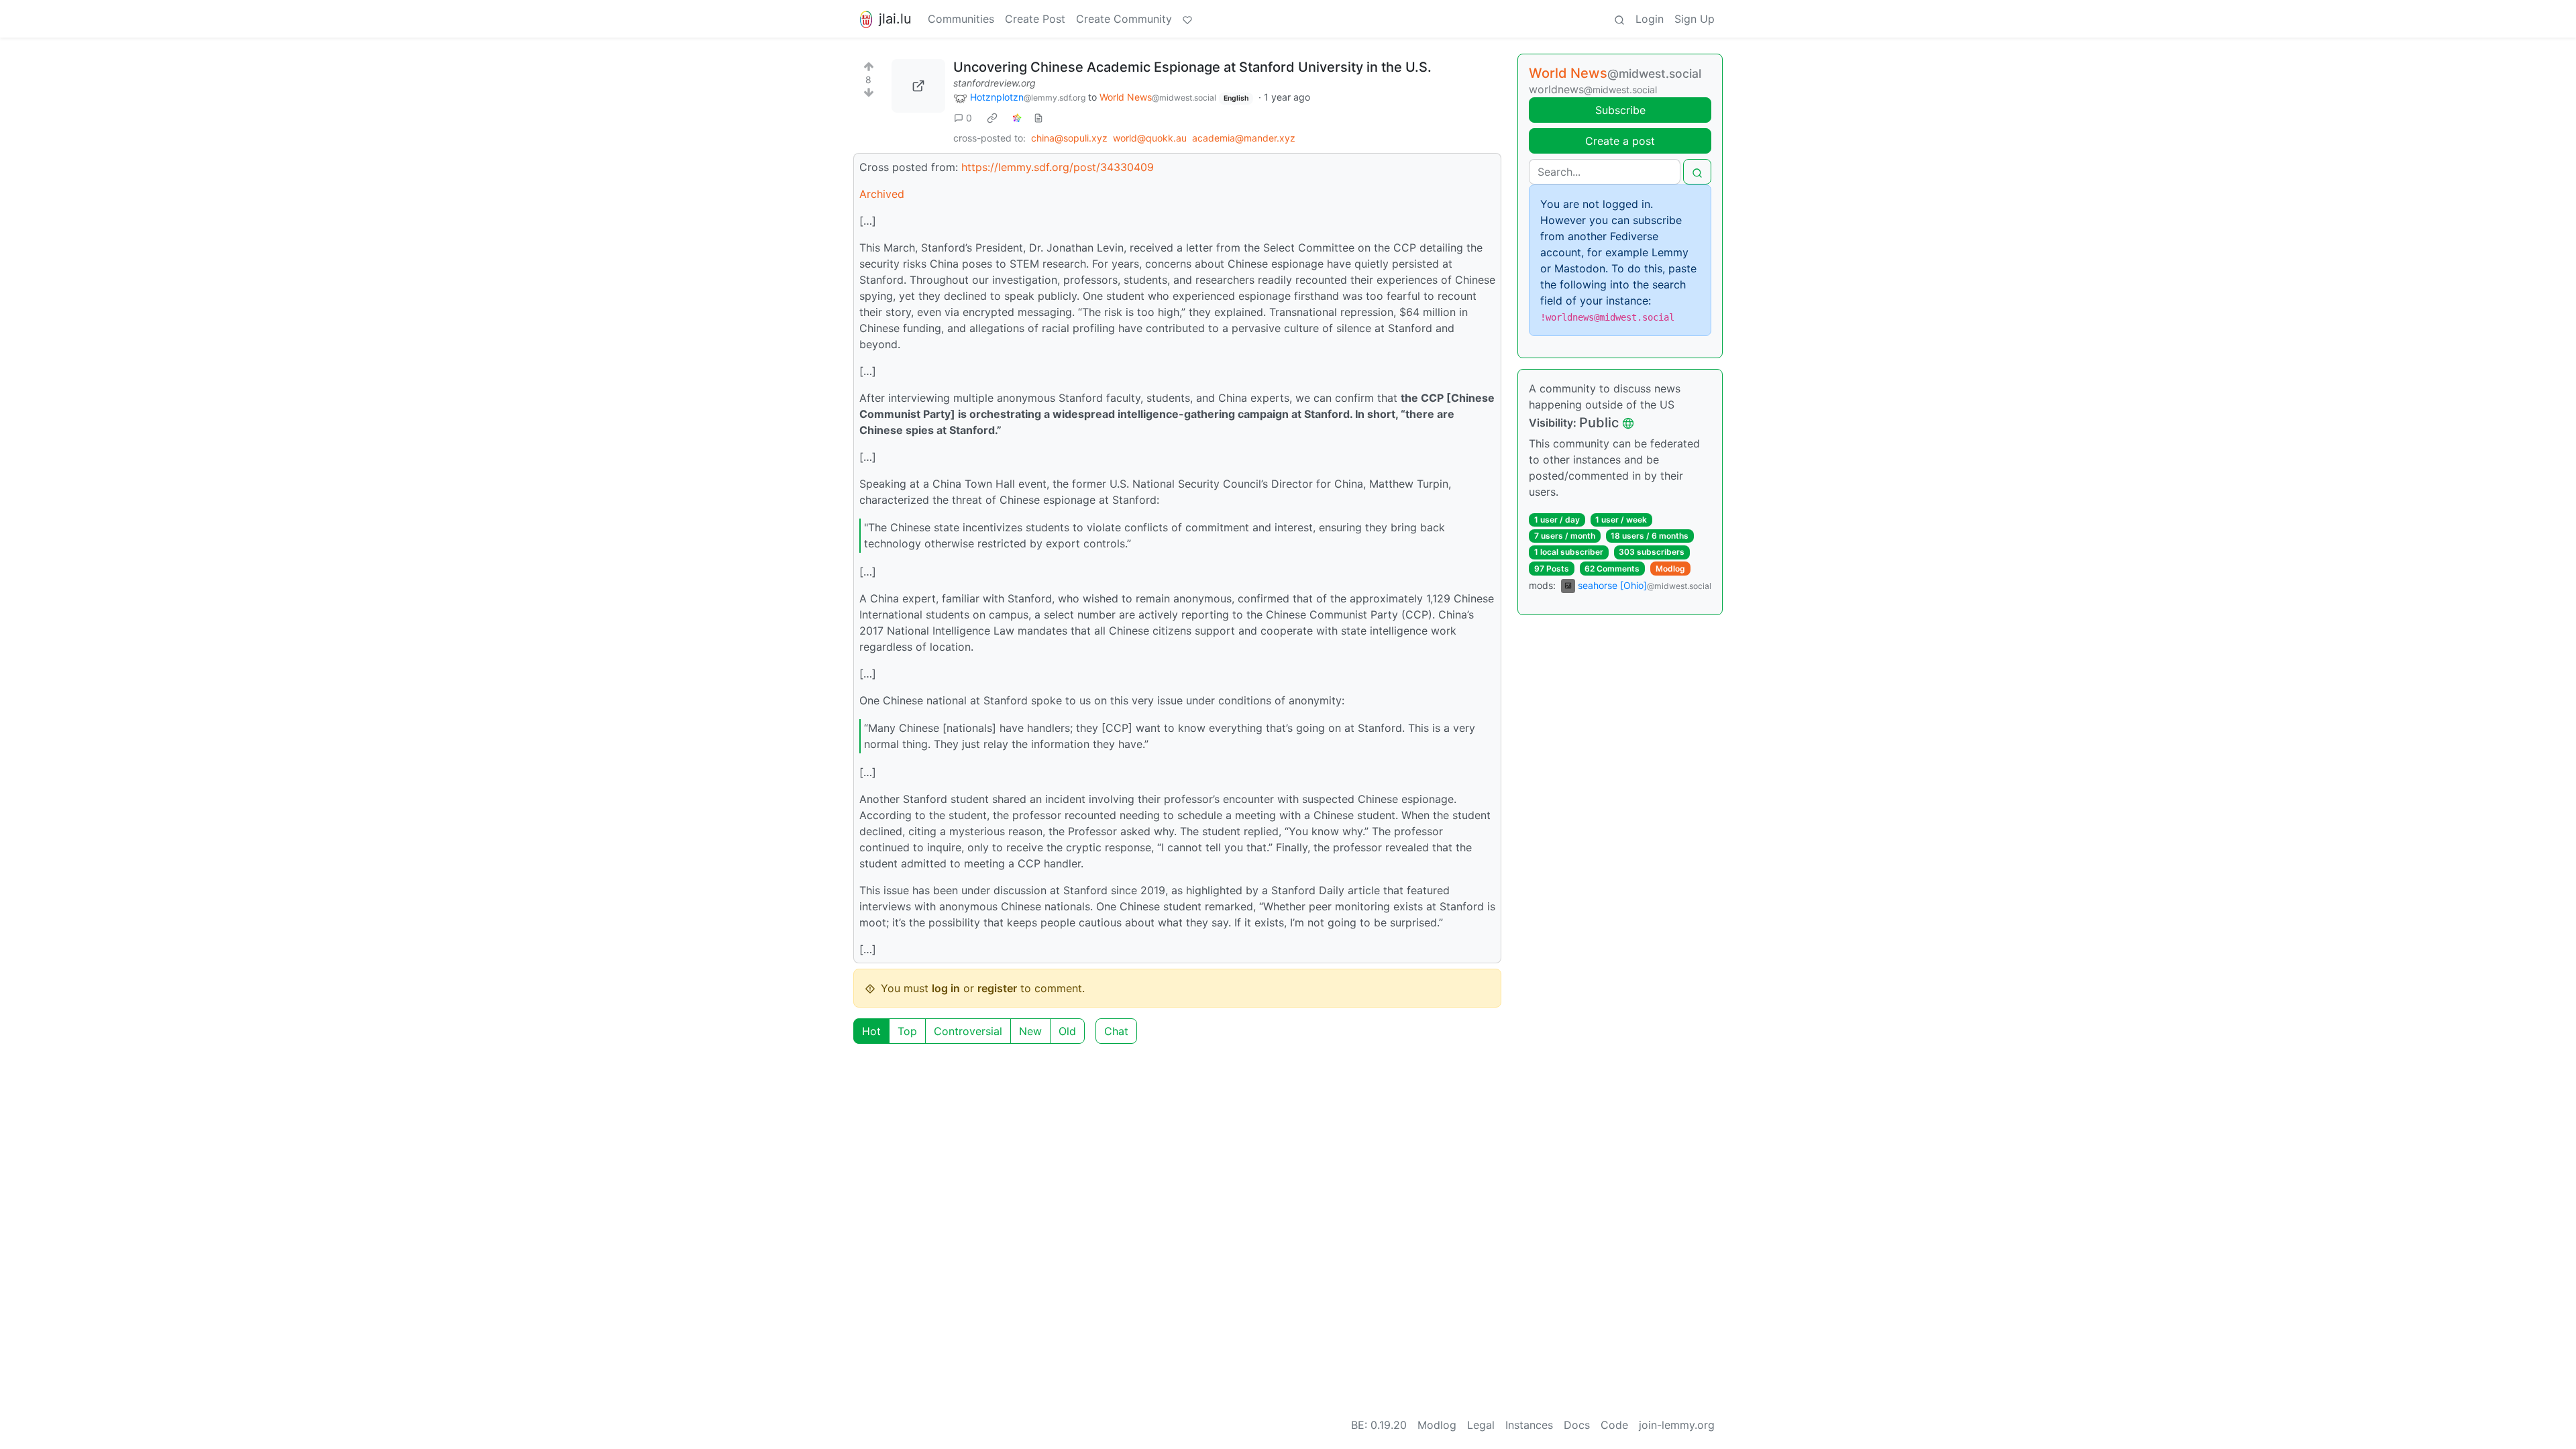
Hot (871, 1031)
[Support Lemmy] (1187, 19)
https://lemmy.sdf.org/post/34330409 (1058, 167)
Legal (1481, 1425)
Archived (882, 194)
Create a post (1620, 141)
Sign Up (1695, 19)
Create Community (1124, 19)
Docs (1577, 1425)
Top (907, 1031)
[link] (992, 118)
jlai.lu (895, 19)
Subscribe (1620, 110)
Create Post (1035, 19)
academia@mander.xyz (1244, 138)
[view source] (1038, 118)
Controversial (968, 1031)
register (997, 988)
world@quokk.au (1150, 138)
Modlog (1670, 569)
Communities (961, 19)
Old (1067, 1031)
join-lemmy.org (1677, 1425)
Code (1614, 1425)
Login (1650, 19)
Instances (1529, 1425)
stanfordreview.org (995, 83)
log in (946, 988)
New (1030, 1031)
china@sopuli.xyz (1069, 138)
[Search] (1619, 19)
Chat (1116, 1031)
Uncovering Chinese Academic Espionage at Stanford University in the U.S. (1192, 67)
